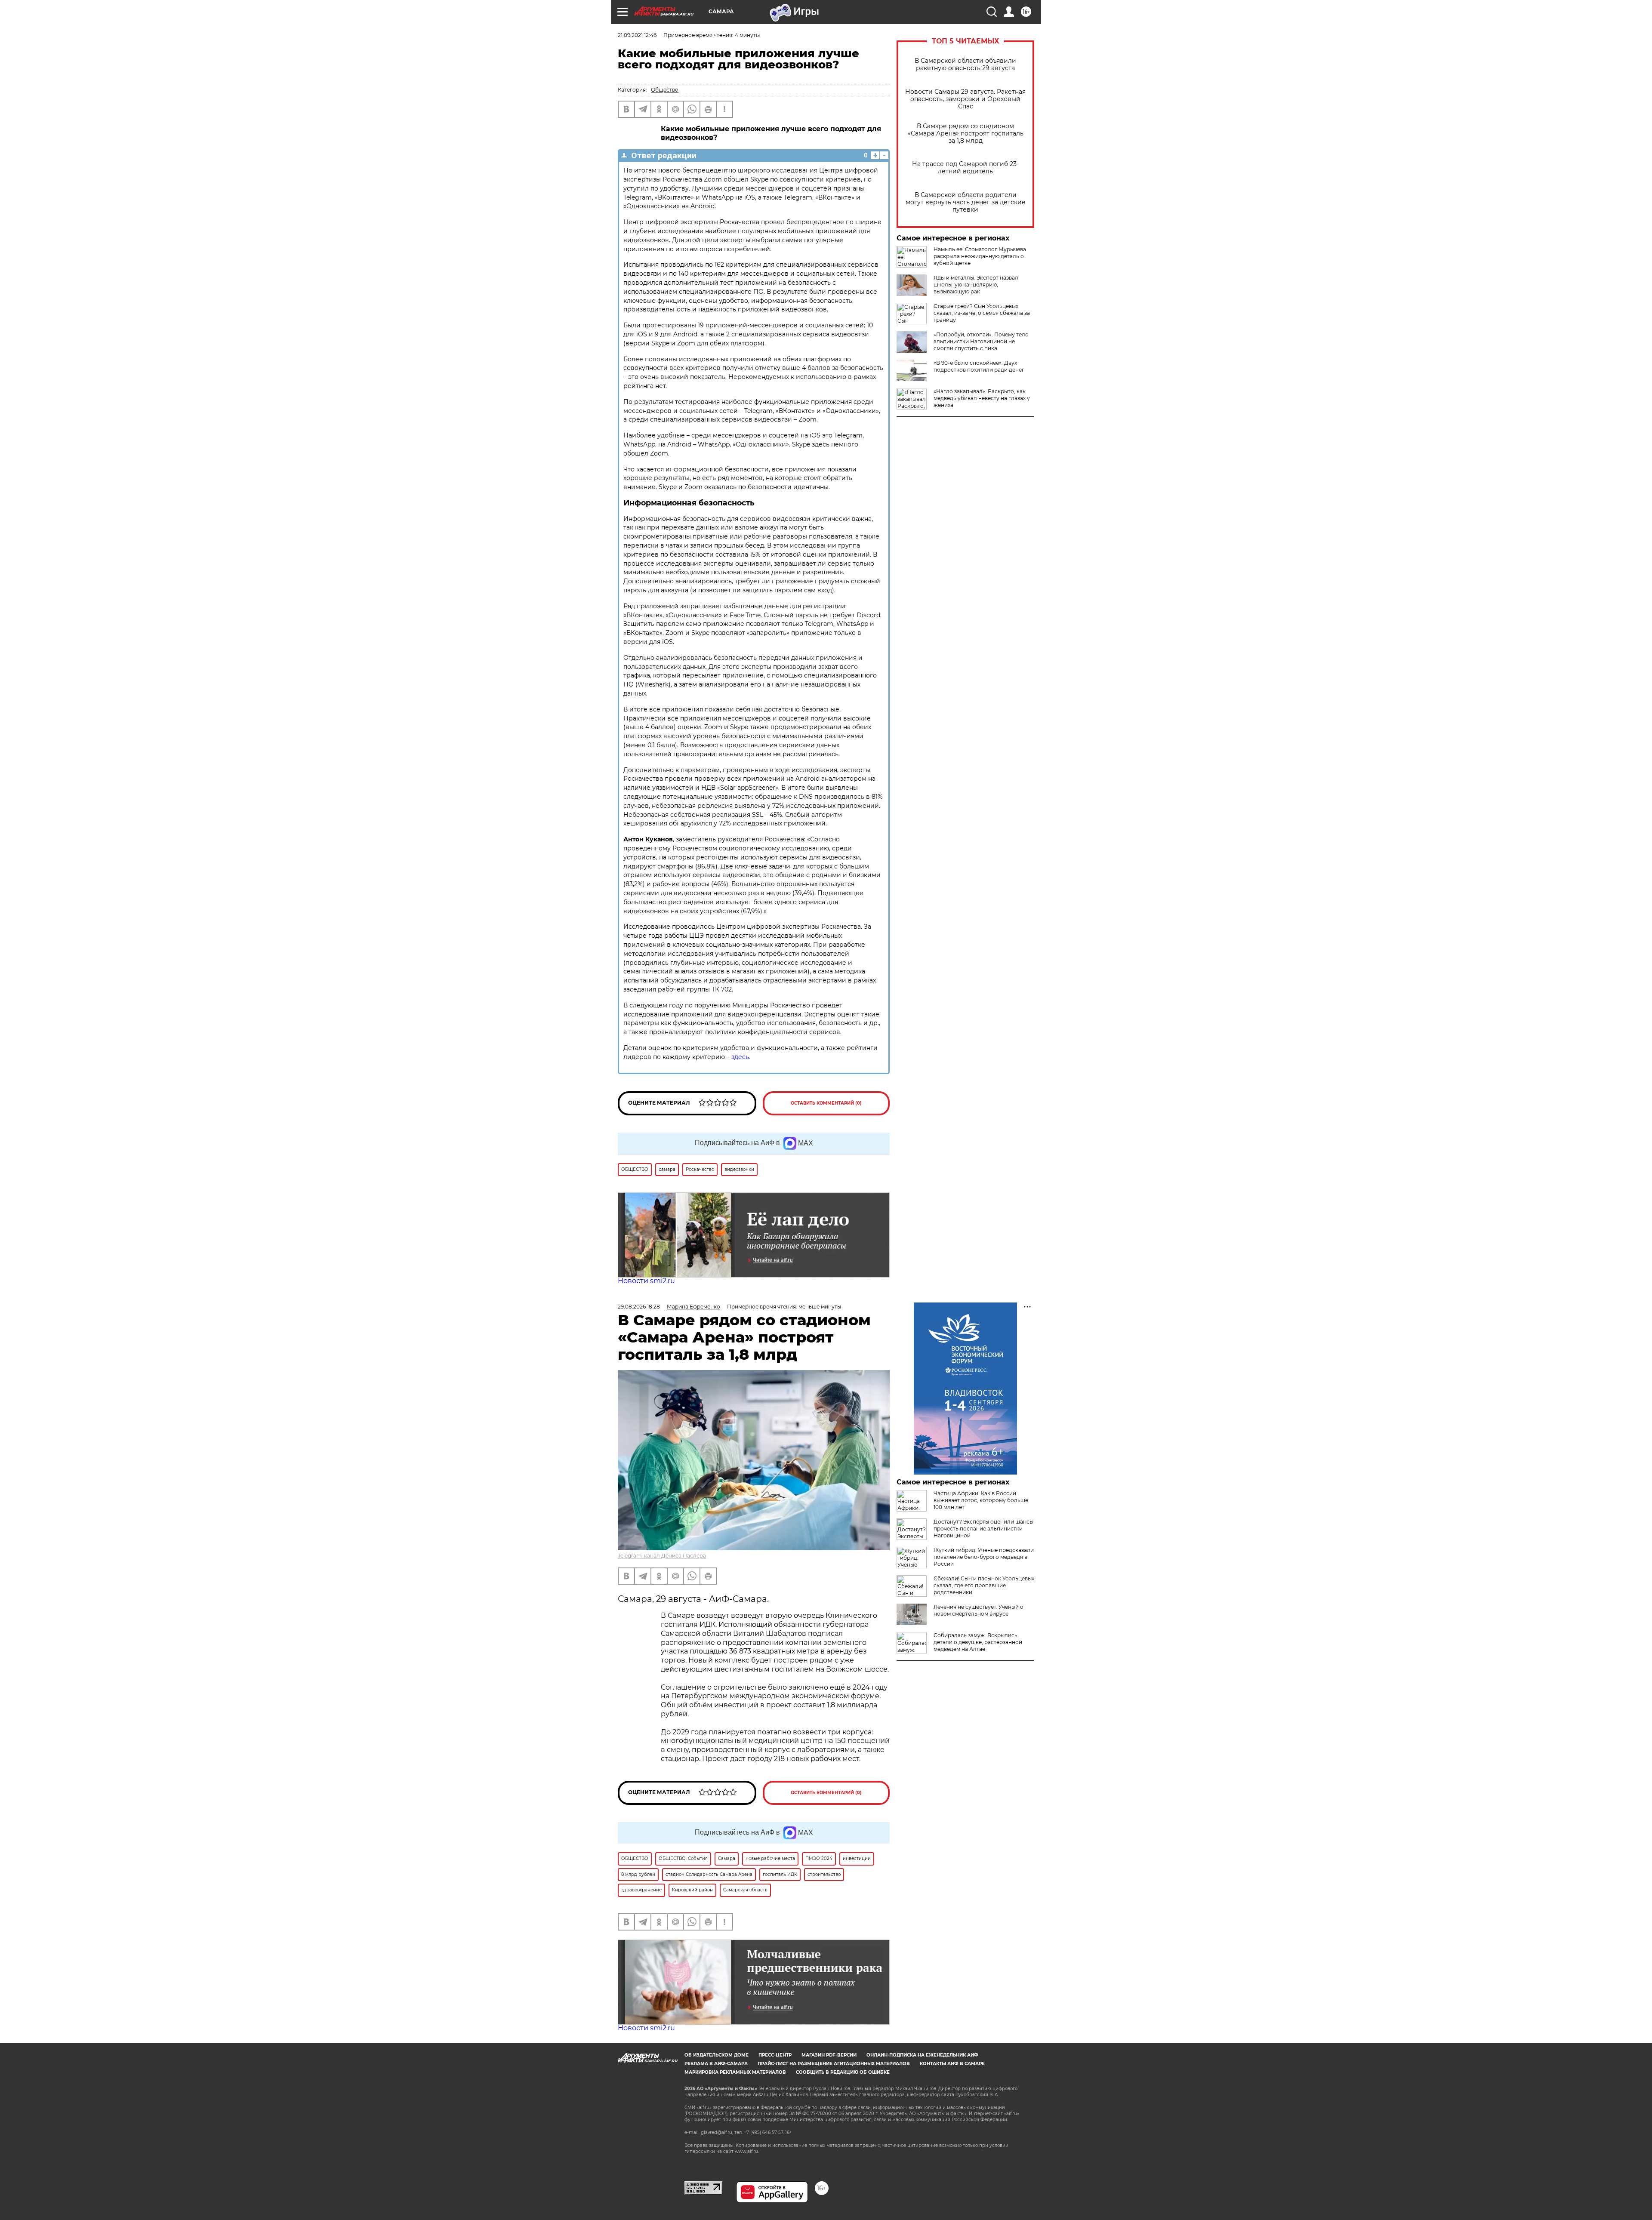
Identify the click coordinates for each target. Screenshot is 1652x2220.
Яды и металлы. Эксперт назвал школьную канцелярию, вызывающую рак (976, 285)
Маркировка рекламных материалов (735, 2072)
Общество (665, 90)
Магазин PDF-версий (829, 2055)
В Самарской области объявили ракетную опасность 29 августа (965, 65)
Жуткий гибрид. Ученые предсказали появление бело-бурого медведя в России (984, 1557)
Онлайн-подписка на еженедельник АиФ (922, 2055)
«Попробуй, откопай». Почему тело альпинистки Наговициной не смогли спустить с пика (981, 341)
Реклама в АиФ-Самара (716, 2064)
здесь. (740, 1057)
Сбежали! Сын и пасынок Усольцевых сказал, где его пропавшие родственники (984, 1585)
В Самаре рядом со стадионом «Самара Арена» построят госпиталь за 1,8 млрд (966, 134)
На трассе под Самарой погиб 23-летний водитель (965, 168)
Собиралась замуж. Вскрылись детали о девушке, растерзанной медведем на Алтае (978, 1642)
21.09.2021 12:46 (637, 35)
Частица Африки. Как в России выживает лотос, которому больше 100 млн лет (981, 1500)
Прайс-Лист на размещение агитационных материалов (834, 2064)
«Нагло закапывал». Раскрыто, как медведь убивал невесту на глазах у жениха (982, 398)
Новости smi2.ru (646, 1281)
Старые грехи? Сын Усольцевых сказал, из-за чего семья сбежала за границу (982, 313)
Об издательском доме (717, 2055)
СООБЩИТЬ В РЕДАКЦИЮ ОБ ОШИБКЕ (843, 2072)
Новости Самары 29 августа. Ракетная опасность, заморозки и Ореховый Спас (965, 99)
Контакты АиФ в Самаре (952, 2064)
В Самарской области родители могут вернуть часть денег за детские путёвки (966, 202)
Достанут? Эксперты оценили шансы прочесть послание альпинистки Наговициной (983, 1529)
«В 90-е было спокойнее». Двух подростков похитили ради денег (979, 366)
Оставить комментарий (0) (826, 1103)
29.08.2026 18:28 (639, 1307)
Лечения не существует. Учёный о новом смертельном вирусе (979, 1610)
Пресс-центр (775, 2055)
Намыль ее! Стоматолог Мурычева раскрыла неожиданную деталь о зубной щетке (980, 256)
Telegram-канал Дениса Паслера (662, 1556)
